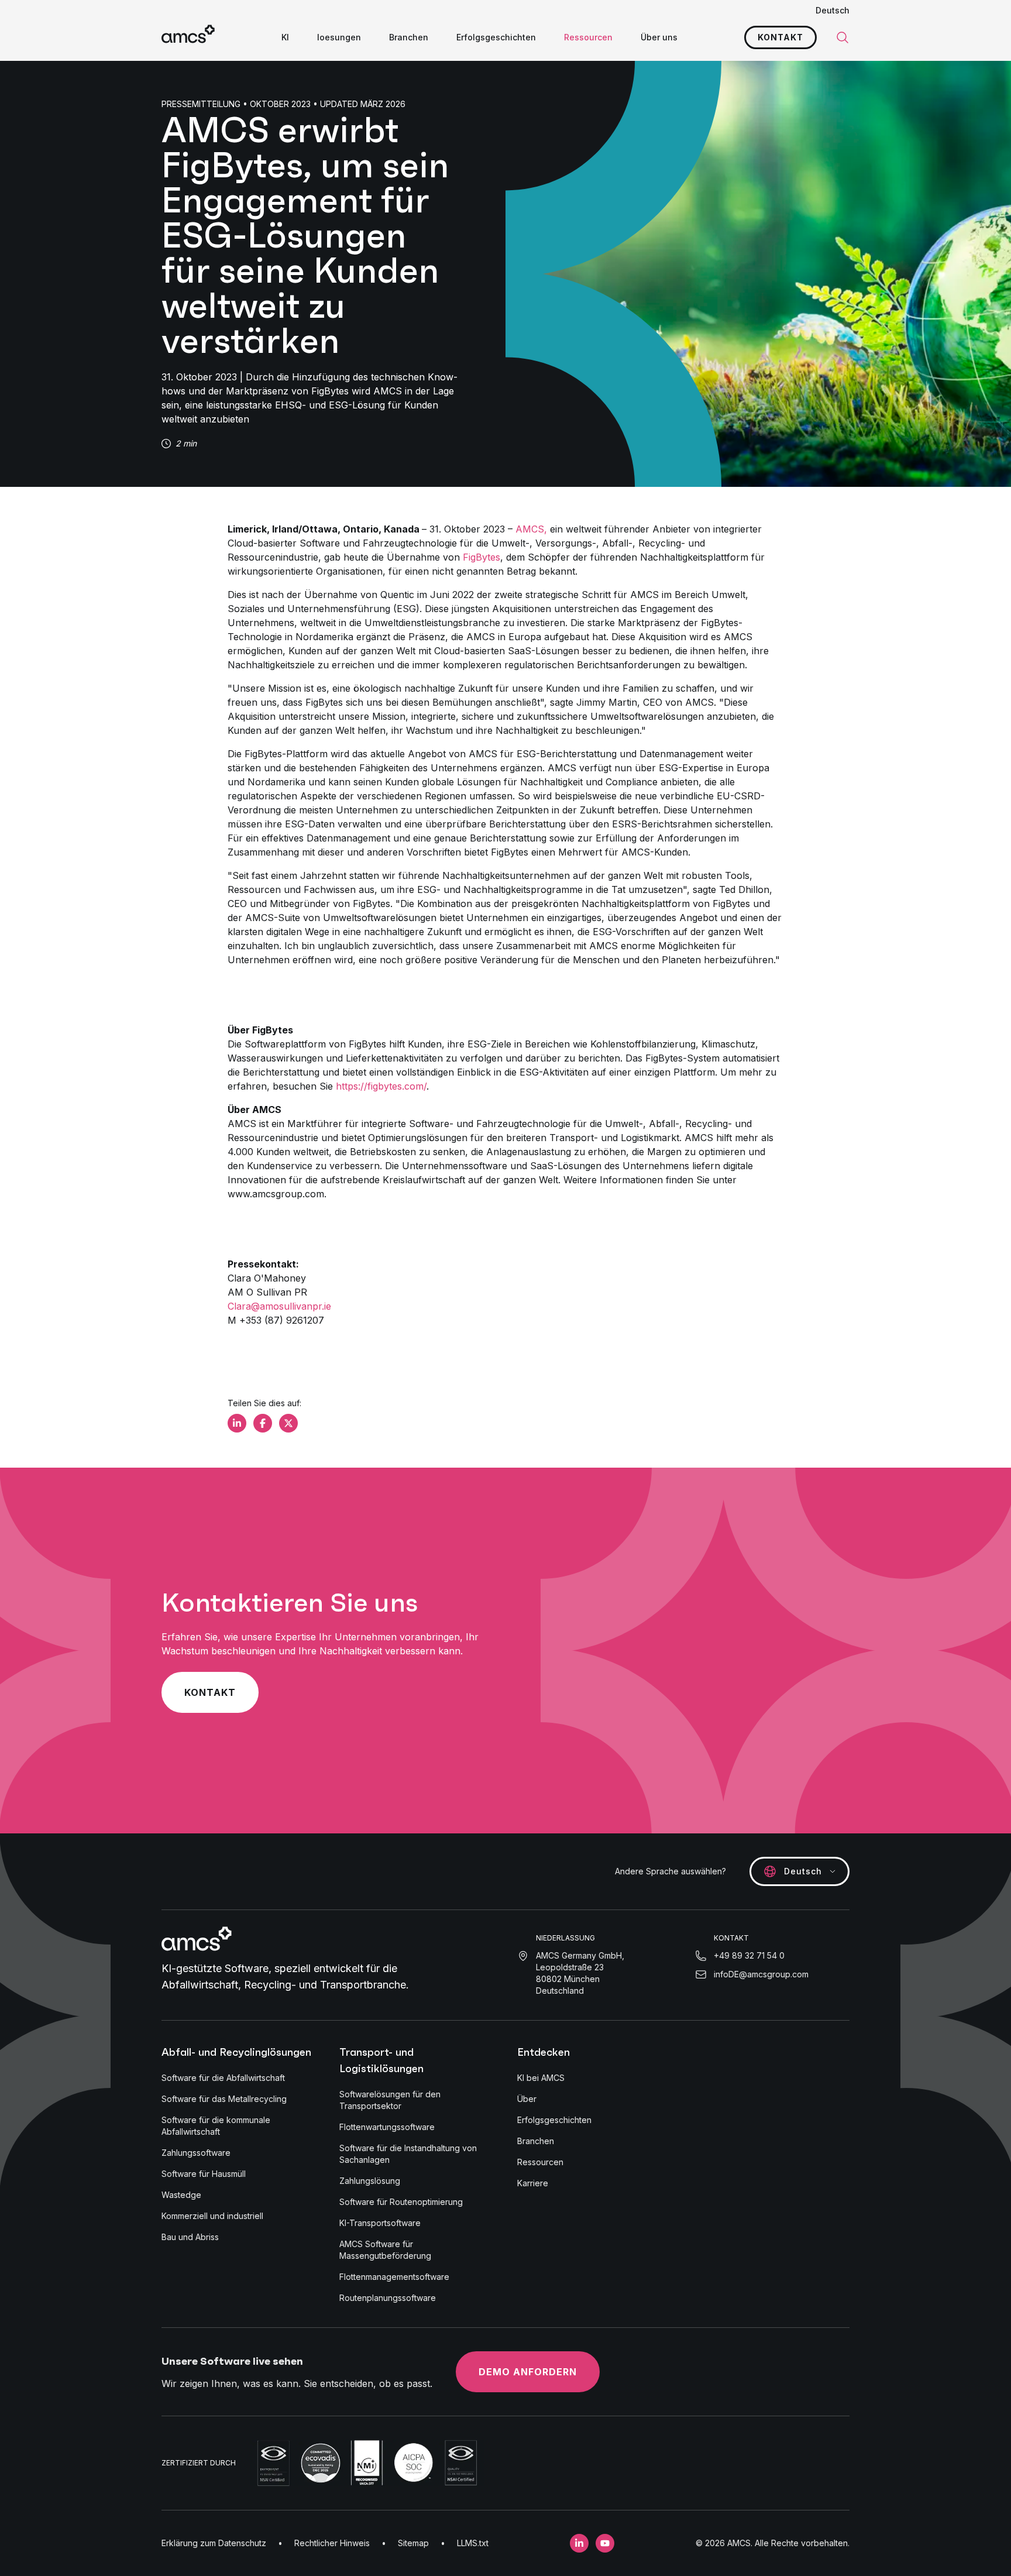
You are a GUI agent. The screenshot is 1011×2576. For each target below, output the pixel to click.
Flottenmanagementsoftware (394, 2277)
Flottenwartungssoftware (387, 2127)
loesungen (339, 37)
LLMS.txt (473, 2543)
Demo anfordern (528, 2372)
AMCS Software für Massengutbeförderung (385, 2250)
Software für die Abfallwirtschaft (223, 2078)
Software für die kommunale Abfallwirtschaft (216, 2126)
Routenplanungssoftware (388, 2298)
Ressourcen (588, 37)
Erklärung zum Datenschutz (214, 2543)
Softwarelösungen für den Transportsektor (390, 2100)
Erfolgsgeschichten (496, 37)
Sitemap (413, 2543)
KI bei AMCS (541, 2078)
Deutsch (833, 10)
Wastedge (181, 2195)
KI (285, 37)
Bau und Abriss (190, 2237)
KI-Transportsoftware (380, 2223)
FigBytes (482, 557)
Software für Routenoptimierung (401, 2202)
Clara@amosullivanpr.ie (279, 1306)
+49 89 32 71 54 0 (749, 1955)
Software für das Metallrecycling (224, 2099)
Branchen (409, 37)
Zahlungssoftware (196, 2153)
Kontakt (780, 37)
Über (527, 2099)
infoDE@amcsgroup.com (761, 1974)
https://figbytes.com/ (381, 1086)
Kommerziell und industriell (212, 2216)
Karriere (533, 2183)
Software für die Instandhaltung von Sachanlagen (408, 2154)
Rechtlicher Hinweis (332, 2543)
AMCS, (531, 529)
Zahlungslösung (370, 2181)
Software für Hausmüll (204, 2174)
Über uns (659, 37)
